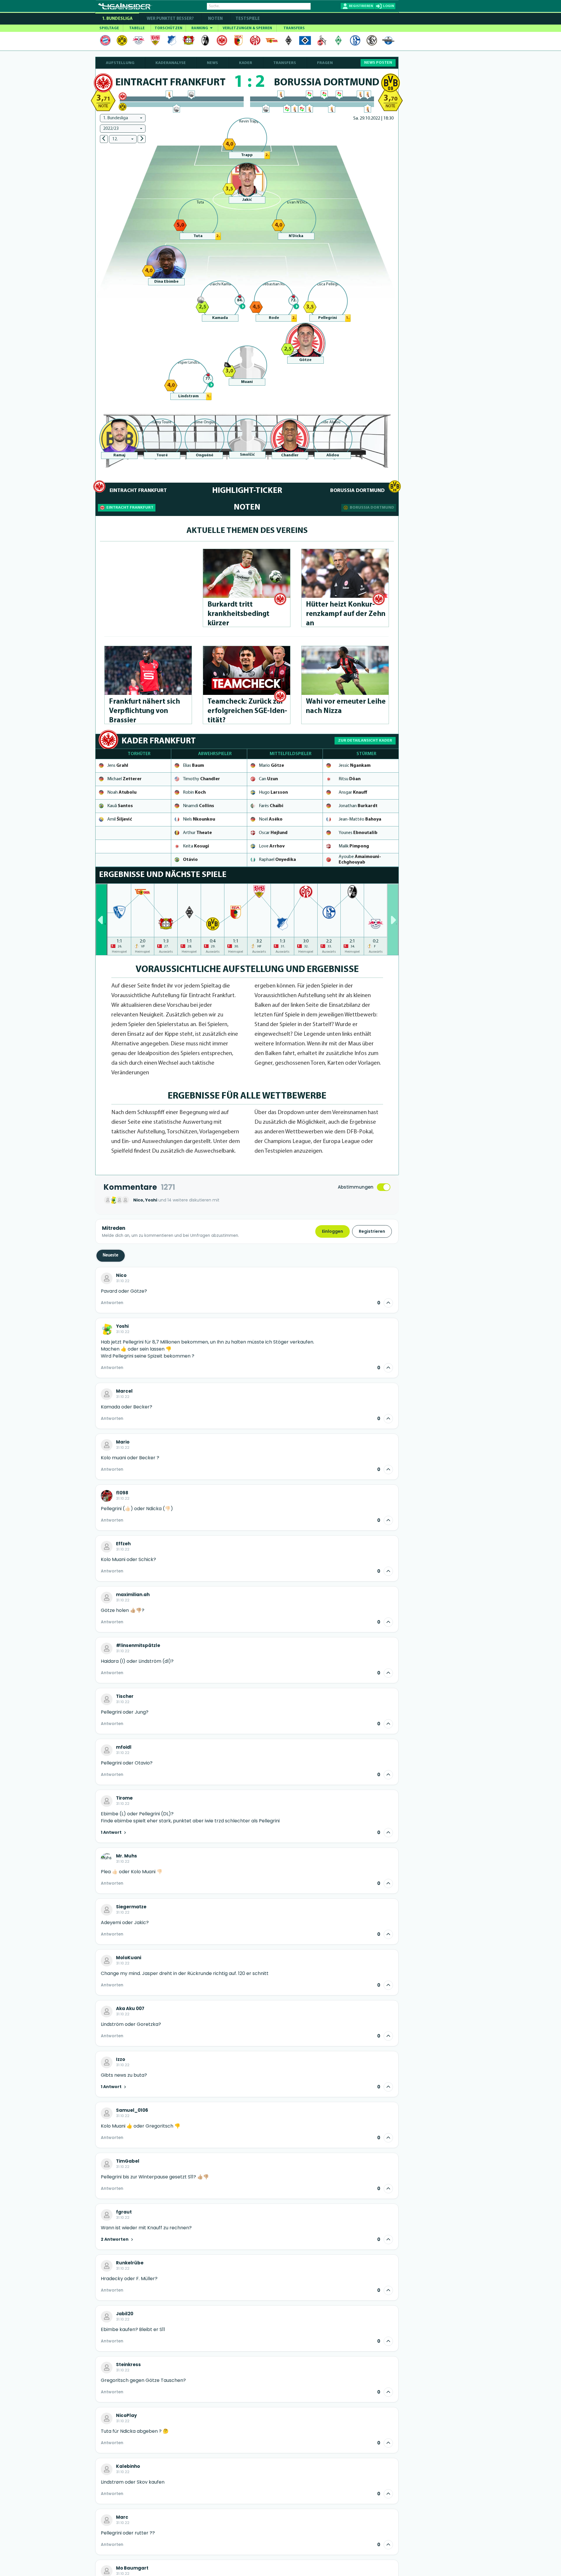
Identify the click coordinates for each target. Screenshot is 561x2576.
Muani (247, 382)
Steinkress (128, 2365)
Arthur (197, 833)
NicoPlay (126, 2416)
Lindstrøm (188, 396)
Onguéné (205, 455)
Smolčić (247, 455)
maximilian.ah (133, 1595)
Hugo (273, 793)
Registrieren (372, 1231)
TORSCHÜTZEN (168, 28)
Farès (271, 806)
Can (268, 779)
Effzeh (123, 1544)
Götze (305, 360)
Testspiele (247, 19)
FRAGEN (325, 63)
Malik (354, 846)
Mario (271, 766)
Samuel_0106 (132, 2110)
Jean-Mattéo (360, 819)
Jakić (247, 200)
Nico (121, 1275)
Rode (274, 318)
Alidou (333, 455)
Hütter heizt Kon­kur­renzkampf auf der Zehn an (346, 614)
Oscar (273, 833)
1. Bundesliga (117, 19)
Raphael (277, 860)
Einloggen (333, 1231)
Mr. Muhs (127, 1856)
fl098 (122, 1493)
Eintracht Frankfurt (130, 508)
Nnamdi (199, 806)
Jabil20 (125, 2314)
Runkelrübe (130, 2263)
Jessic (355, 766)
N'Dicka (296, 236)
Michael (124, 779)
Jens (118, 766)
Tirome (124, 1798)
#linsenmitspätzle (138, 1646)
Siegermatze (131, 1907)
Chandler (290, 455)
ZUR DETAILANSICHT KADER (365, 741)
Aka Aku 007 (130, 2009)
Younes (358, 833)
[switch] (384, 1187)
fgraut (124, 2212)
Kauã (120, 806)
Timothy (201, 779)
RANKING (200, 28)
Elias (193, 766)
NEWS (212, 63)
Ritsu (350, 779)
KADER (246, 63)
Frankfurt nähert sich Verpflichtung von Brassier (144, 711)
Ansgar (353, 793)
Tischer (125, 1696)
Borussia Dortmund (372, 508)
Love (272, 846)
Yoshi (122, 1326)
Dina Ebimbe (166, 282)
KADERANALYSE (171, 63)
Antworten (112, 1303)
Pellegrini (328, 318)
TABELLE (137, 28)
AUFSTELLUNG (120, 63)
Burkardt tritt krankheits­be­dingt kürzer (238, 614)
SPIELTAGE (109, 28)
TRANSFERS (294, 28)
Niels (199, 819)
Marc (122, 2517)
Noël (271, 819)
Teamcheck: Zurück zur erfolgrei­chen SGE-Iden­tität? (247, 711)
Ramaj (119, 455)
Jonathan (358, 806)
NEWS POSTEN (378, 63)
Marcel (124, 1391)
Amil (120, 819)
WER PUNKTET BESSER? (170, 19)
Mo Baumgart (132, 2568)
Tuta (198, 236)
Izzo (121, 2059)
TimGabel (128, 2161)
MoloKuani (129, 1958)
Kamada (220, 318)
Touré (162, 455)
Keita (196, 846)
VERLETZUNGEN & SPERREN (247, 28)
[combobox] (123, 118)
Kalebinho (128, 2466)
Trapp (247, 155)
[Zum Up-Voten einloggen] (388, 1303)
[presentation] (101, 919)
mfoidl (124, 1747)
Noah (122, 793)
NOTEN (215, 19)
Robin (194, 793)
